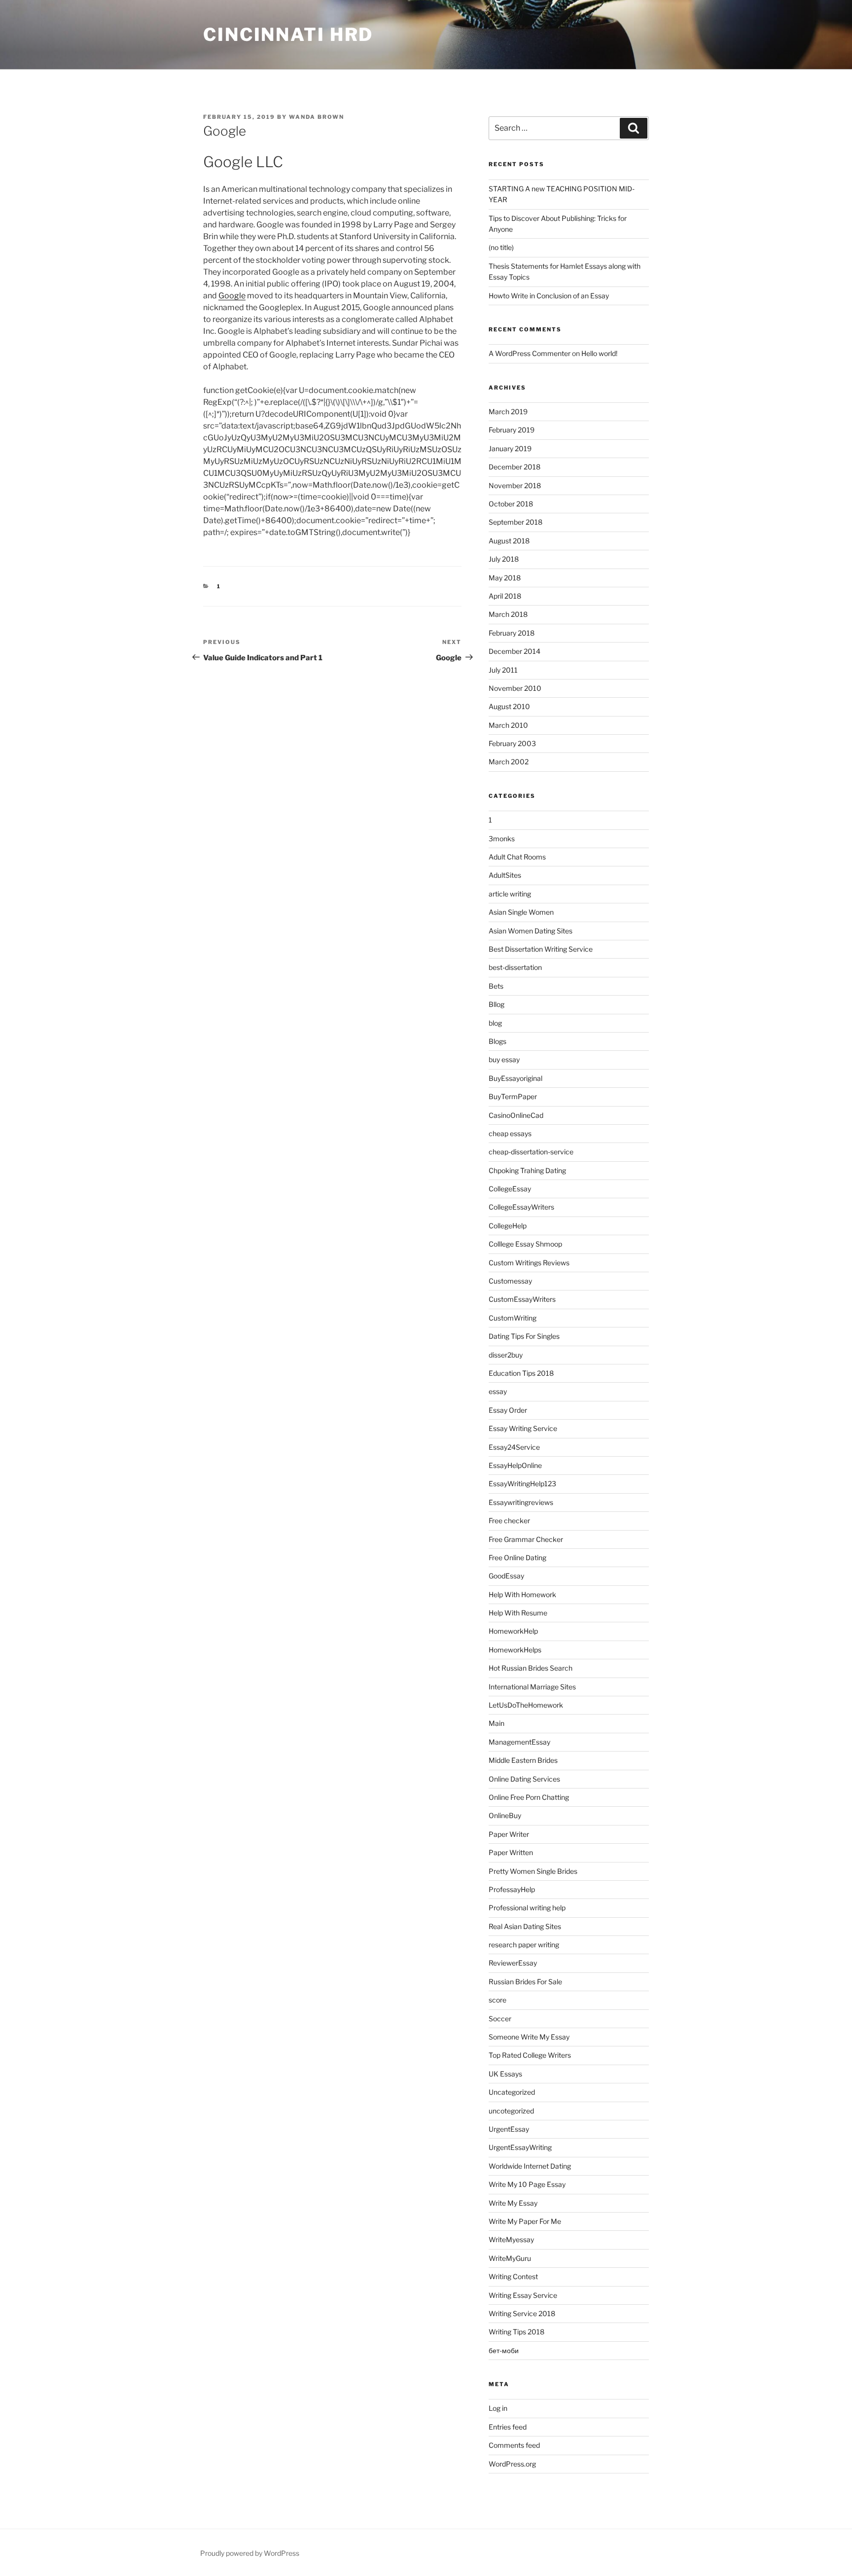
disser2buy (506, 1355)
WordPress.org (512, 2464)
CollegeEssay (510, 1189)
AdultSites (505, 875)
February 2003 (512, 743)
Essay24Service (514, 1447)
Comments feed (514, 2445)
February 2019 (512, 430)
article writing (510, 894)
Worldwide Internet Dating (530, 2166)
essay (498, 1391)
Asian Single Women (521, 912)
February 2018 (512, 633)
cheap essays (510, 1133)
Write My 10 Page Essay (527, 2184)
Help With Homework (522, 1594)
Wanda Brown (317, 117)
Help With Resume (518, 1613)
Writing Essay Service (523, 2295)
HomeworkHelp (513, 1631)
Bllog (497, 1004)
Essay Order (508, 1410)
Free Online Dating (517, 1557)
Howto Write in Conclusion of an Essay (549, 296)
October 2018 (511, 504)
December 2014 (515, 651)
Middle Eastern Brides (523, 1760)
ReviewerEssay (513, 1963)
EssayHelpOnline (515, 1465)
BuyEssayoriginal (515, 1078)
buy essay (504, 1059)
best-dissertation (515, 967)
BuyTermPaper (513, 1096)
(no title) (501, 247)
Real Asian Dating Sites (525, 1926)
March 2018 (508, 614)
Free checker (509, 1521)
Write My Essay (513, 2203)
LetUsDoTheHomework (526, 1705)
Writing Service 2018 (522, 2313)
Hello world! (599, 353)
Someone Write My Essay (529, 2037)
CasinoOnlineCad (516, 1115)
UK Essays (505, 2074)
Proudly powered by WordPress (250, 2553)
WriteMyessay (511, 2239)
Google (232, 296)
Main (497, 1723)
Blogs (497, 1041)
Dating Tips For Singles (524, 1336)
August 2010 (509, 706)
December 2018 (515, 467)
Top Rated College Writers (530, 2055)
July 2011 (503, 670)
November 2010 (515, 688)
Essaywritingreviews (521, 1502)
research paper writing (524, 1945)
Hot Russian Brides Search (531, 1668)
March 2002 (509, 762)
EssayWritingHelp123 (522, 1484)
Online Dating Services (524, 1779)
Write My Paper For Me (525, 2221)
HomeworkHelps (515, 1650)
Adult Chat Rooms (517, 857)
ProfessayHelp (512, 1889)
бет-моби (504, 2350)
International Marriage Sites (532, 1687)
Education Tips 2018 (521, 1373)
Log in (498, 2408)
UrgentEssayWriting (520, 2147)
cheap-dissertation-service (531, 1152)
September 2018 (515, 522)
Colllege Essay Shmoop (525, 1244)
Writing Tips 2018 (516, 2332)
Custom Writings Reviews (529, 1263)
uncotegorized (511, 2111)
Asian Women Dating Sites (531, 931)
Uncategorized (512, 2092)
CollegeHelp (508, 1226)
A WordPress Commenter (530, 353)
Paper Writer (509, 1834)
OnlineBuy (505, 1815)
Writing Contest (513, 2276)
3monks (502, 839)
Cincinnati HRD (288, 35)
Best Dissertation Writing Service (541, 949)
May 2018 (505, 578)
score (497, 2000)
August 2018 (509, 541)
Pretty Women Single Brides (533, 1871)
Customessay (510, 1281)
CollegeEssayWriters (521, 1207)
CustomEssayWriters (522, 1299)
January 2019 (510, 448)
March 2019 (508, 411)
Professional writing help (527, 1908)
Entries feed (508, 2427)
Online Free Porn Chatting (529, 1797)
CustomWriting (513, 1318)
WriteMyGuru (510, 2258)
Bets (496, 986)
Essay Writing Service (523, 1428)
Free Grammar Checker (526, 1539)
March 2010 (508, 725)
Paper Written (511, 1852)
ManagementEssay (519, 1742)
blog (495, 1023)
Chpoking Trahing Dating (527, 1170)
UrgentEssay (509, 2129)
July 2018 (504, 559)
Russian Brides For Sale (525, 1982)
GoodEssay (506, 1576)
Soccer (500, 2019)
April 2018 (505, 596)
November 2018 (515, 485)
